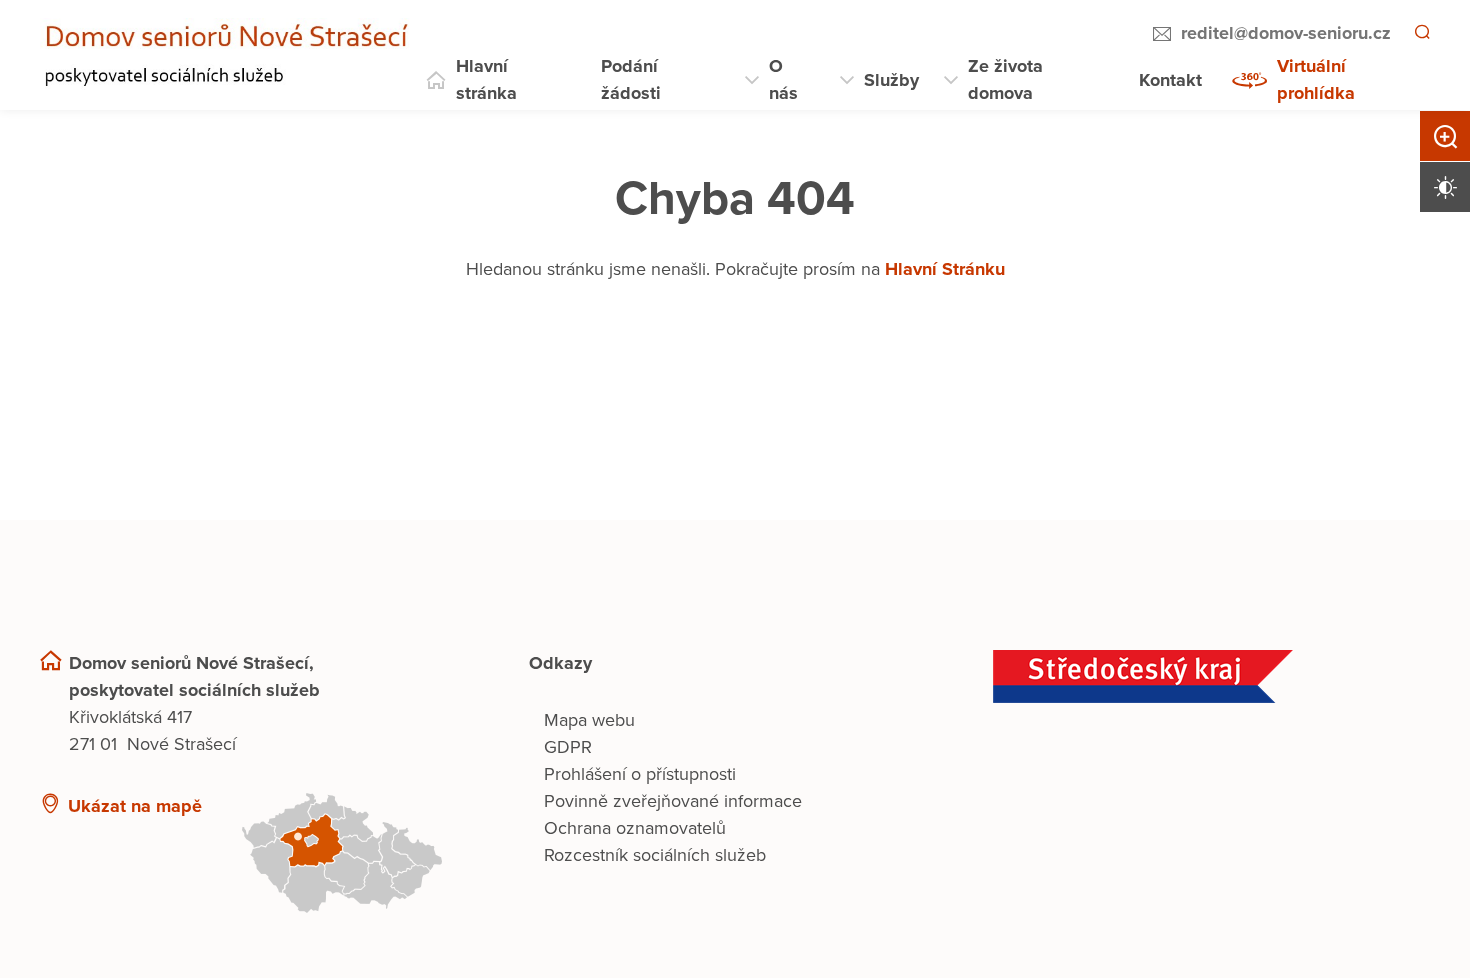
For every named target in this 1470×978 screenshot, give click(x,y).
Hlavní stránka (486, 79)
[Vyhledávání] (1421, 34)
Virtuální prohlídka (1316, 79)
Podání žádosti (631, 79)
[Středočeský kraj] (1211, 676)
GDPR (568, 747)
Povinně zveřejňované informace (673, 801)
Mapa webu (589, 720)
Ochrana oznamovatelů (635, 828)
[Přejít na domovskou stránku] (231, 55)
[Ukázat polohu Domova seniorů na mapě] (359, 853)
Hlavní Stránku (945, 269)
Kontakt (1170, 80)
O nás (783, 79)
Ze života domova (1005, 79)
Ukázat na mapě (135, 806)
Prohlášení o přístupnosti (640, 774)
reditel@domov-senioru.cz (1283, 33)
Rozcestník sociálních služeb (655, 855)
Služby (891, 80)
